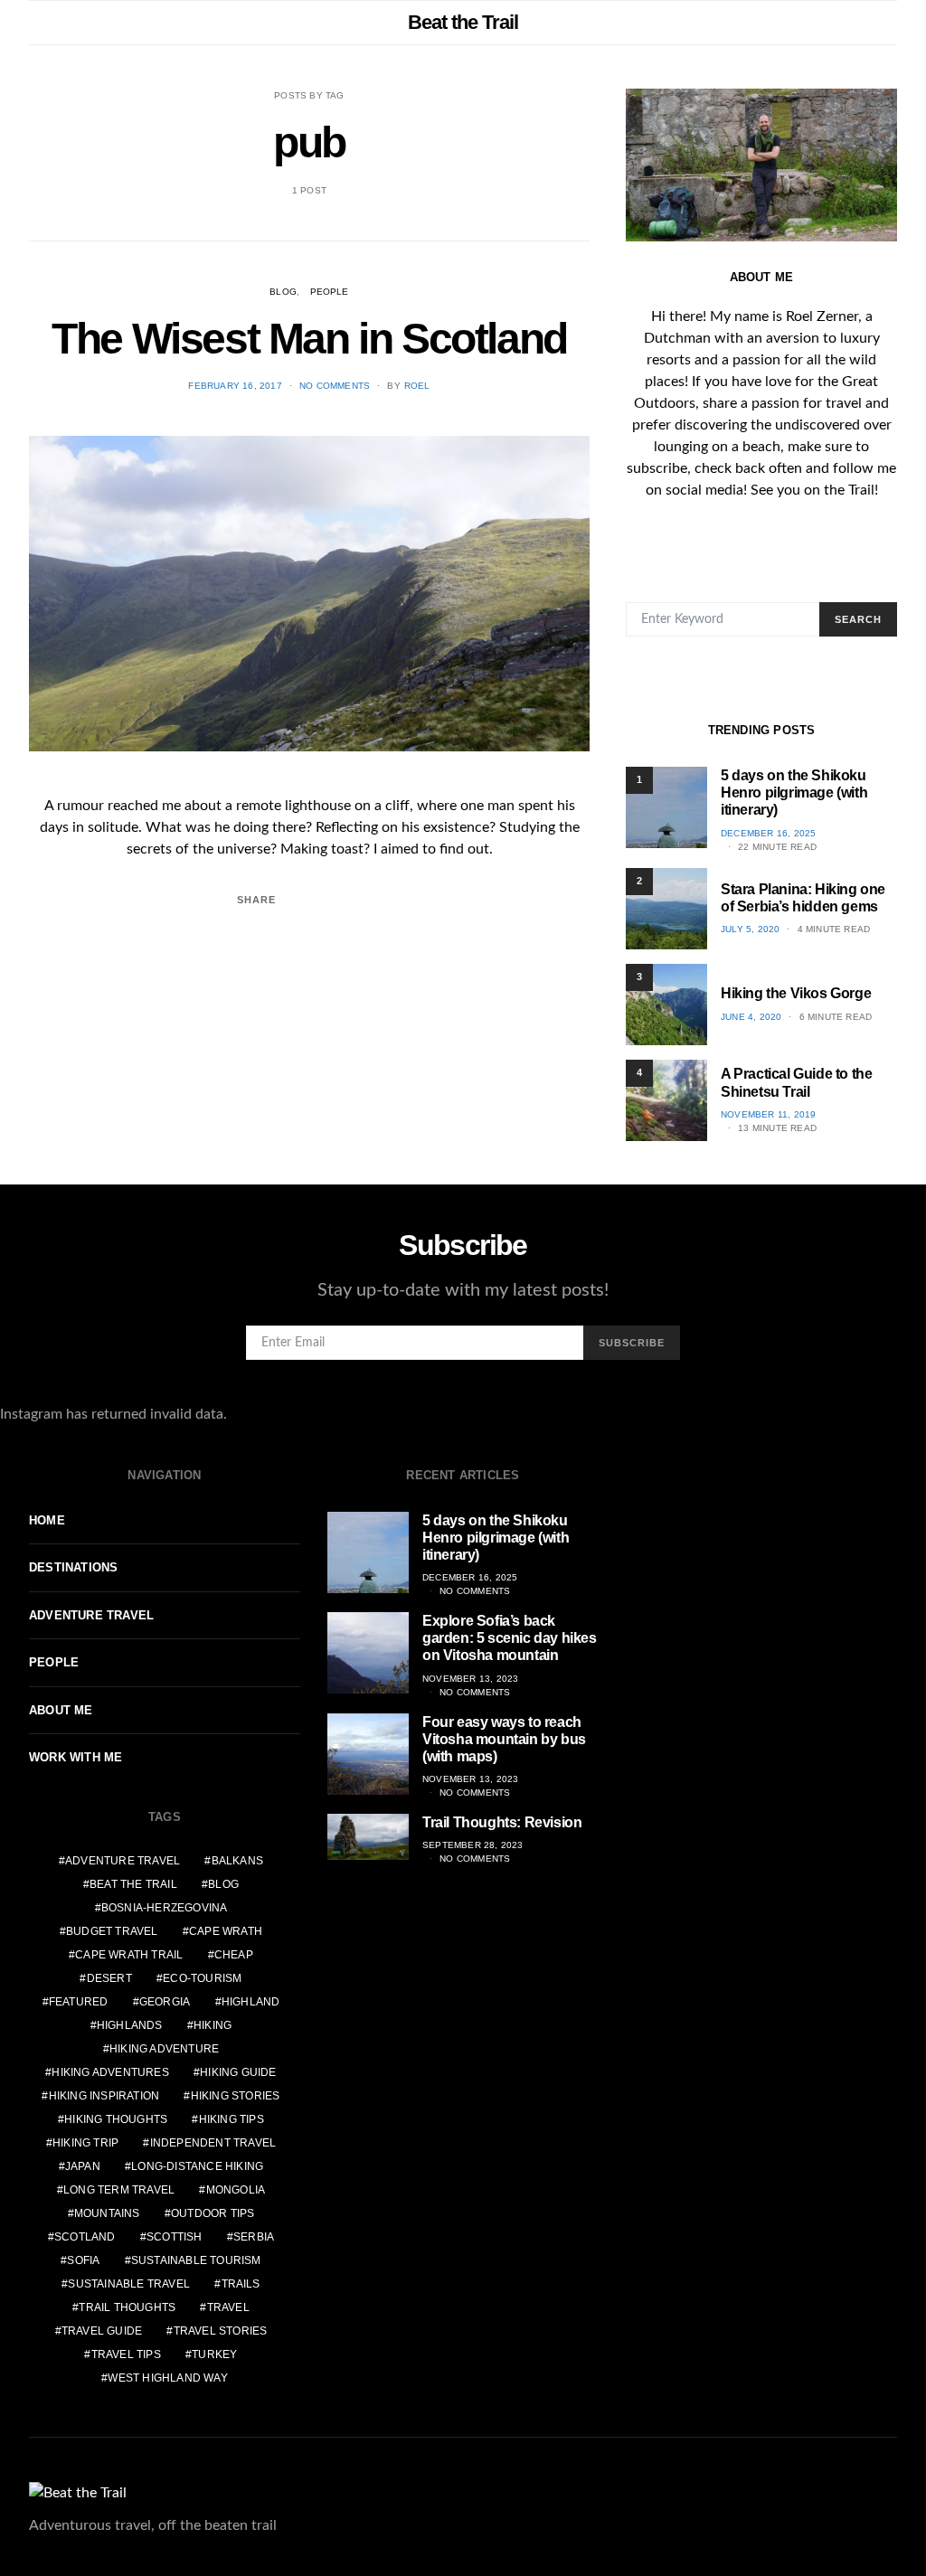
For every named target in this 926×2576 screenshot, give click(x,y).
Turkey (214, 2354)
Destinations (73, 1567)
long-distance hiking (197, 2166)
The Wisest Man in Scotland (309, 339)
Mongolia (236, 2190)
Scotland (85, 2237)
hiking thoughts (116, 2119)
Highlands (130, 2025)
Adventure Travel (91, 1615)
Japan (83, 2166)
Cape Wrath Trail (129, 1955)
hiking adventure (164, 2049)
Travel (228, 2307)
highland (251, 2002)
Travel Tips (126, 2354)
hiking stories (236, 2096)
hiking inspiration (104, 2096)
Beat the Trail (463, 22)
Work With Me (76, 1757)
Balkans (237, 1861)
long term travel (119, 2190)
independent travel (213, 2143)
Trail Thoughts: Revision (502, 1822)
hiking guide (238, 2072)
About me (61, 1710)
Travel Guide (102, 2331)
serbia (254, 2237)
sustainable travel (129, 2284)
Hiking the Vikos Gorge (796, 993)
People (330, 292)
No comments (335, 386)
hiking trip (85, 2143)
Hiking (213, 2025)
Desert (109, 1978)
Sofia (83, 2260)
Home (47, 1520)
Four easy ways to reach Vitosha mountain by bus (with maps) (504, 1739)
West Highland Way (167, 2378)
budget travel (112, 1931)
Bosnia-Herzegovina (165, 1908)
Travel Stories (221, 2331)
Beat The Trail (133, 1884)
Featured (79, 2002)
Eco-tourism (202, 1978)
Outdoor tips (213, 2213)
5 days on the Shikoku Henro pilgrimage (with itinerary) (794, 793)
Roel (417, 386)
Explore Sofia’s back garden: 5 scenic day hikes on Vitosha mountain (510, 1638)
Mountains (107, 2213)
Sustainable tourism (196, 2260)
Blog (283, 292)
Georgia (165, 2002)
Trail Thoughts (127, 2307)
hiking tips (231, 2119)
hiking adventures (110, 2072)
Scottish (175, 2237)
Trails (241, 2284)
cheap (234, 1955)
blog (223, 1884)
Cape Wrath (226, 1931)
